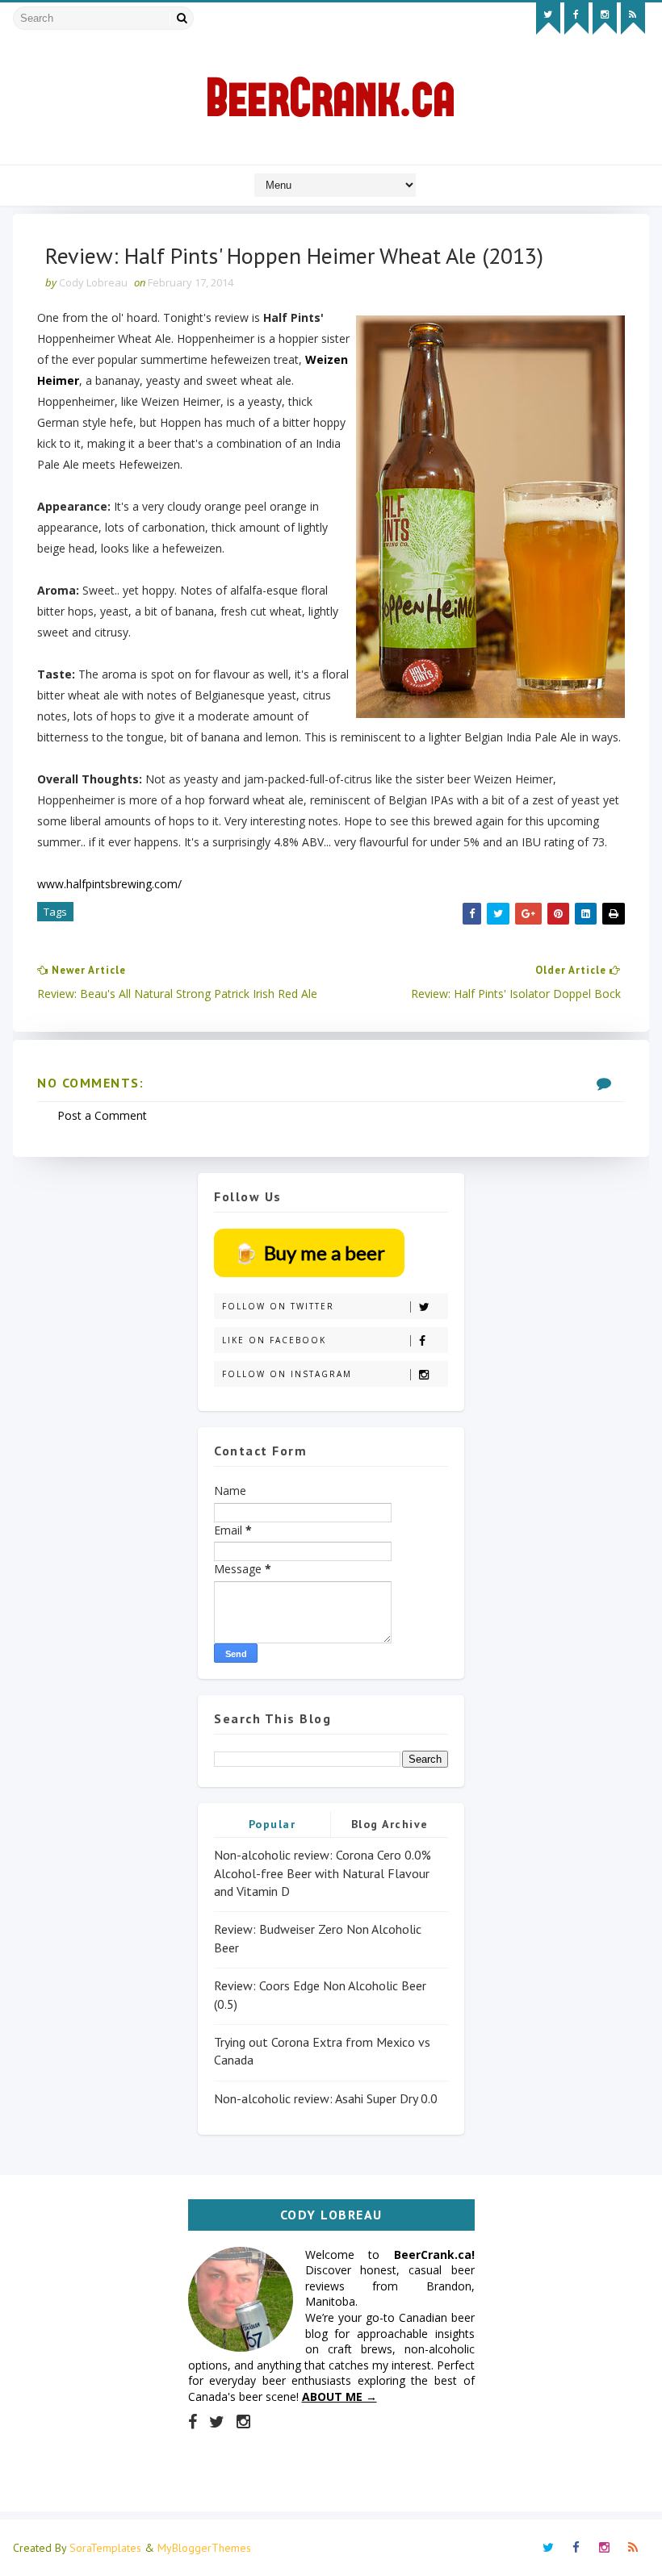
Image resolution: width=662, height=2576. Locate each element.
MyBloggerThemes (204, 2548)
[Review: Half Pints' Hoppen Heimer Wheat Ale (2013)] (490, 517)
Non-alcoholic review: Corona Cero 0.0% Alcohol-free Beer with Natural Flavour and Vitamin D (323, 1873)
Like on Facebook (274, 1340)
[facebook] (576, 19)
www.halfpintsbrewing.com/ (109, 884)
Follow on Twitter (278, 1306)
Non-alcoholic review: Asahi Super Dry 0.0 (326, 2098)
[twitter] (548, 19)
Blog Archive (390, 1824)
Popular (272, 1824)
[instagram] (605, 19)
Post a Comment (102, 1115)
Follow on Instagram (287, 1374)
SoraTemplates (105, 2548)
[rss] (633, 19)
